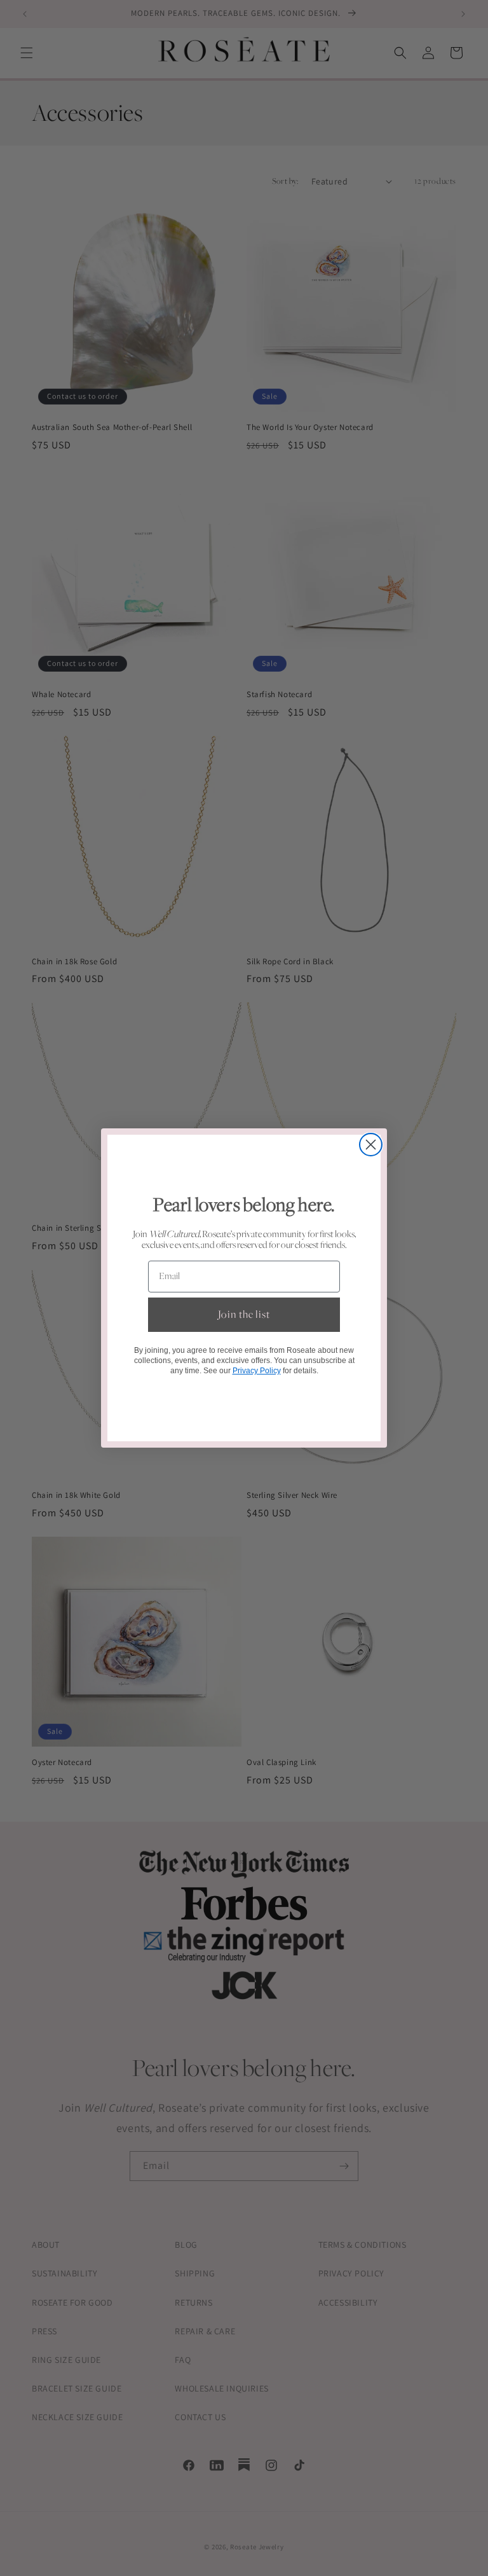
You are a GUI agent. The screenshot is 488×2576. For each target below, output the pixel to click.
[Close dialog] (371, 1145)
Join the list (244, 1315)
